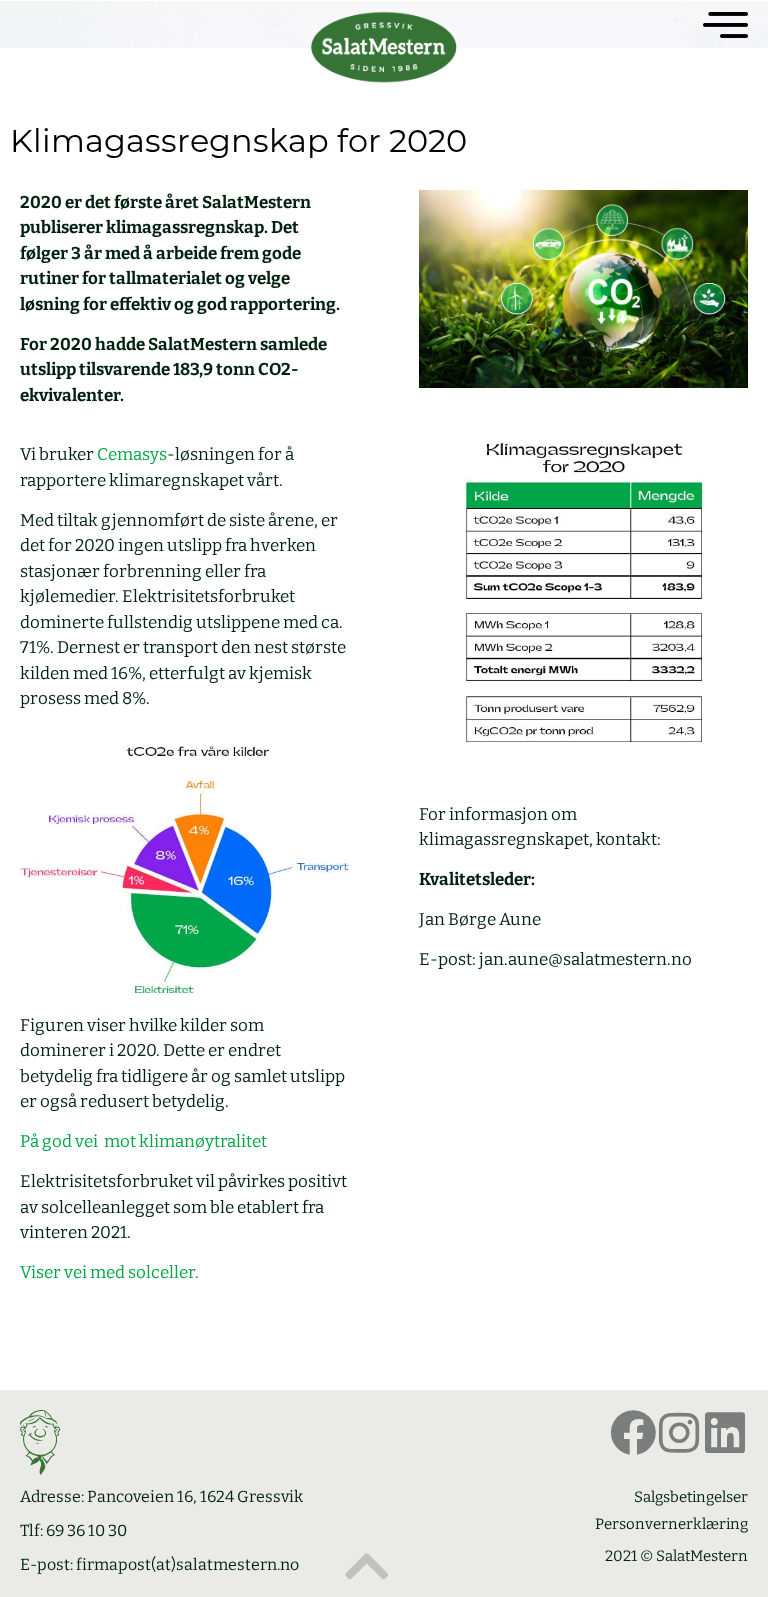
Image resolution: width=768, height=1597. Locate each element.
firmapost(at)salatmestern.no (187, 1564)
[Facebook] (633, 1433)
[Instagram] (679, 1433)
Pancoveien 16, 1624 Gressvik (195, 1496)
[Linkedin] (725, 1433)
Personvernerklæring (671, 1524)
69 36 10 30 (86, 1530)
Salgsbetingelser (691, 1497)
